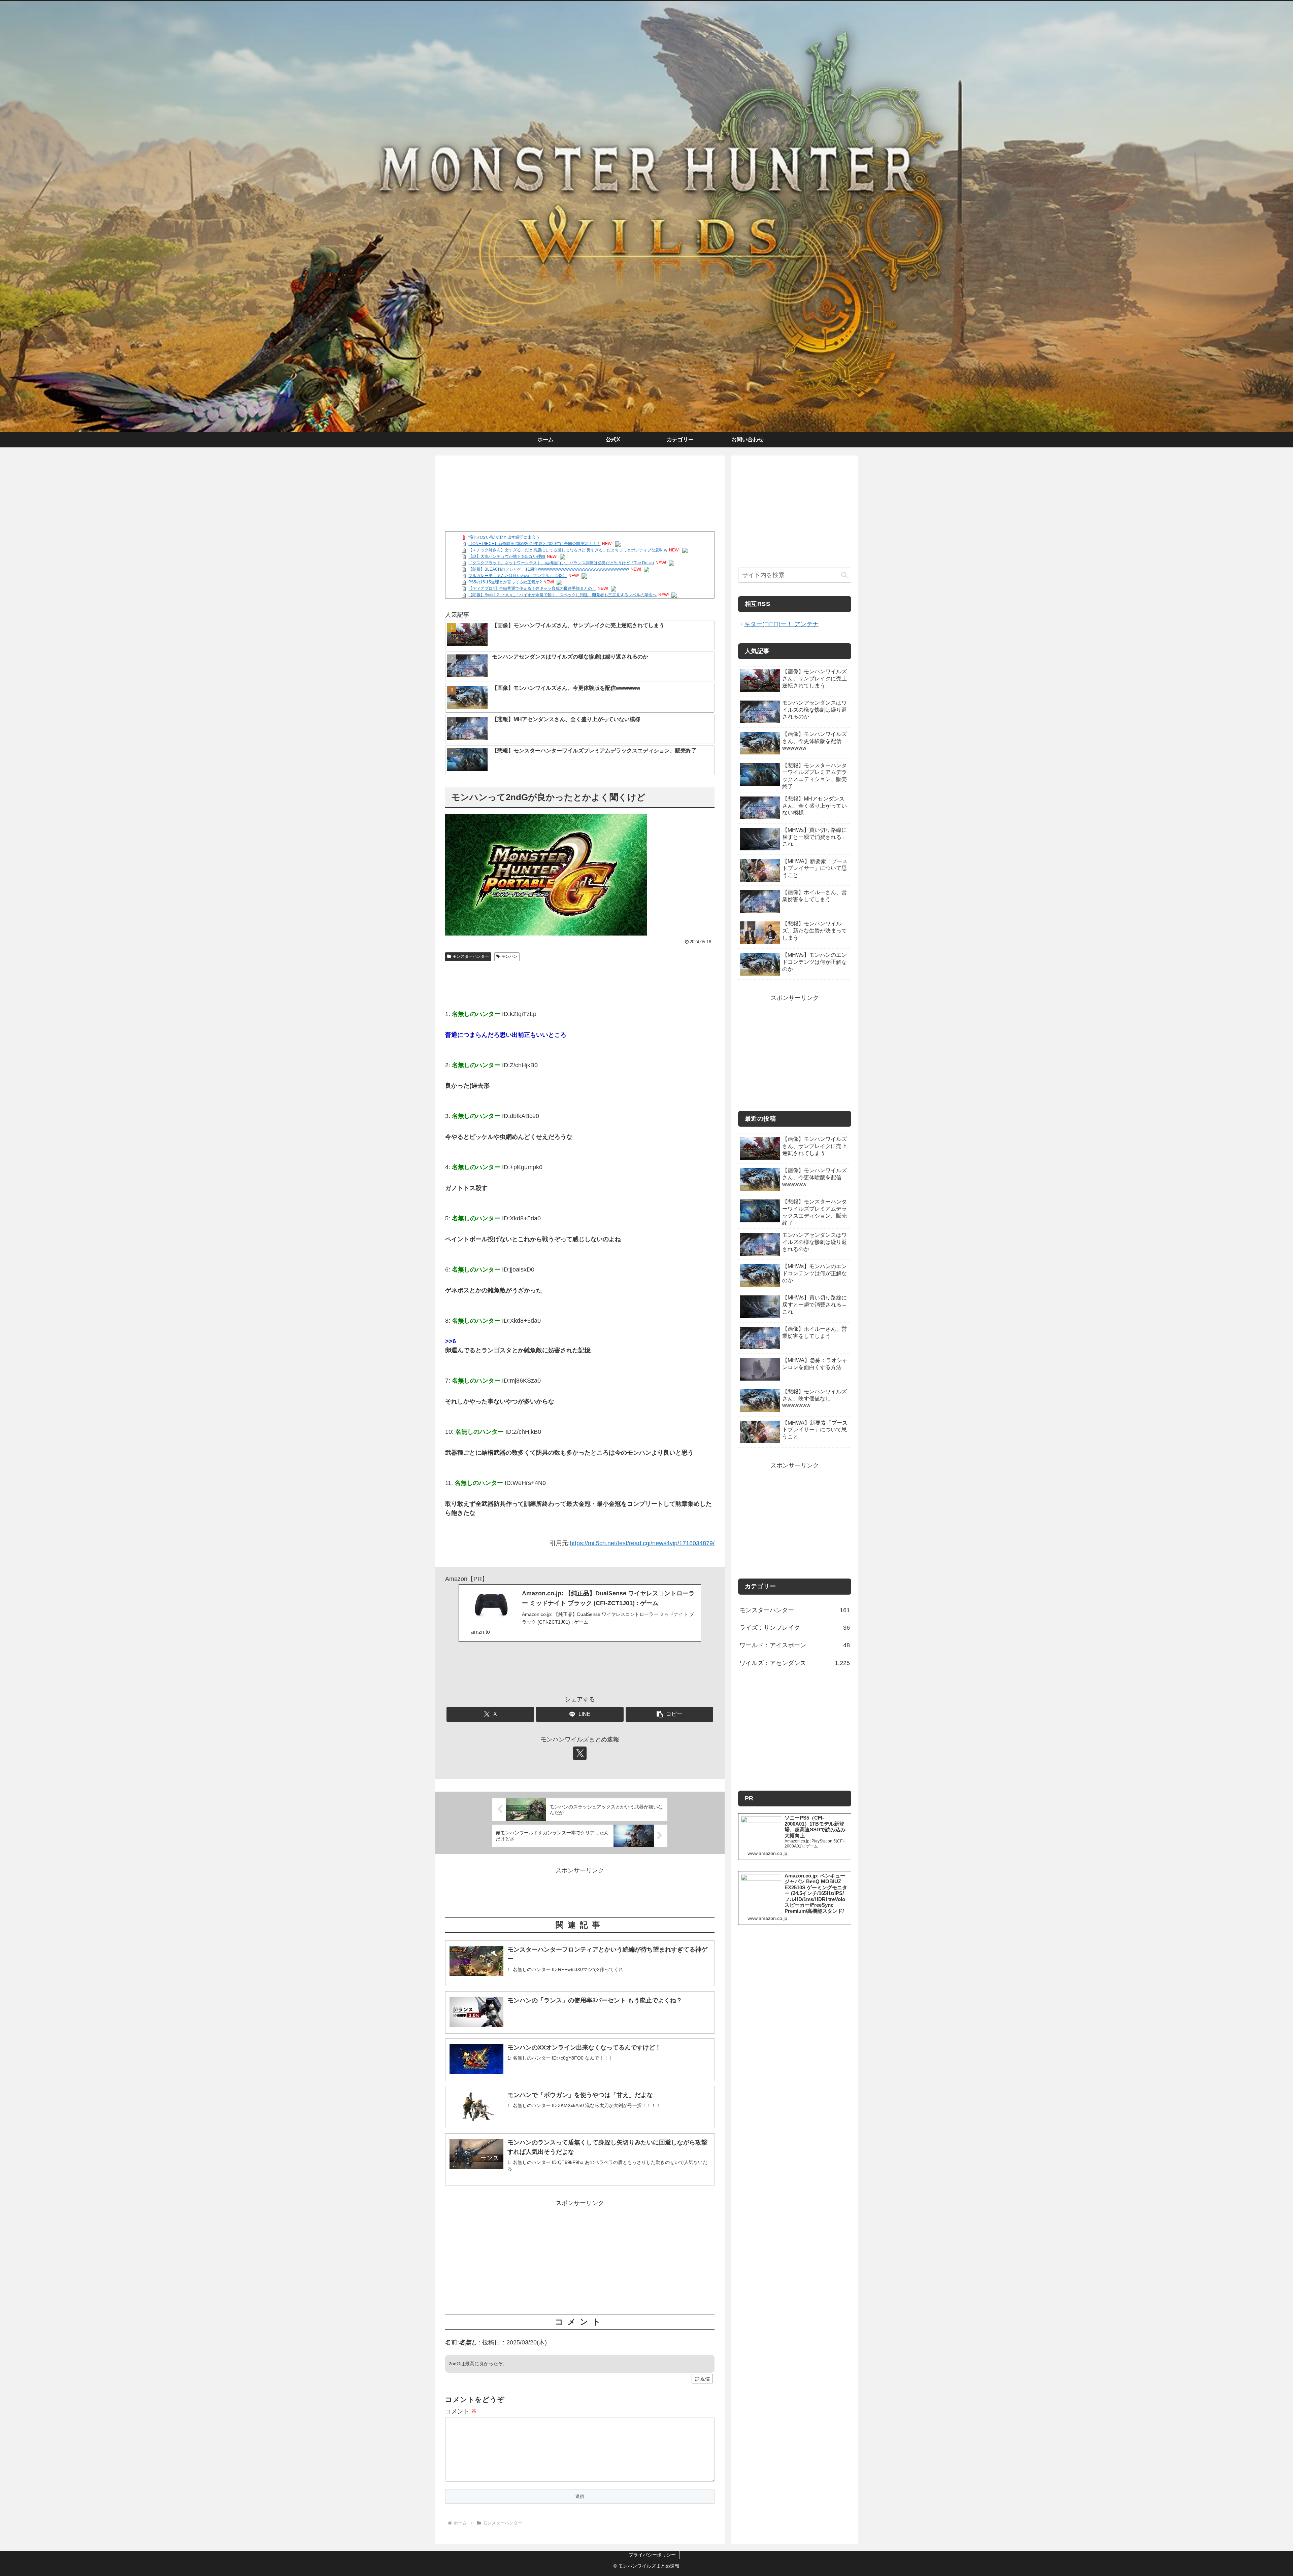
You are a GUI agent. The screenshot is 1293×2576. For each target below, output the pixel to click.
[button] (669, 1714)
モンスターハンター (471, 956)
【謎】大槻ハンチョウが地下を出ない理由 (507, 556)
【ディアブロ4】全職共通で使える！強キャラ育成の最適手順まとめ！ (532, 588)
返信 (705, 2379)
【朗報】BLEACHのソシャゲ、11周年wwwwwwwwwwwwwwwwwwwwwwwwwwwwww (549, 569)
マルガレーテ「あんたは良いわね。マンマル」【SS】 (518, 576)
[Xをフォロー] (580, 1753)
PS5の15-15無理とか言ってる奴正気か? (505, 582)
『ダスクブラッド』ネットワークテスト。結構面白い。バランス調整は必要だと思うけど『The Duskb (561, 563)
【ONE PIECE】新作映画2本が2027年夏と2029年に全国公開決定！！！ (534, 544)
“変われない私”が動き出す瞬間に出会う (504, 537)
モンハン (509, 956)
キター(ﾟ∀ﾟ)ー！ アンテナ (781, 624)
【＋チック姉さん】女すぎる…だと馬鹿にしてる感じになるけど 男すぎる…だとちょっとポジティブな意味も (568, 550)
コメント (461, 2411)
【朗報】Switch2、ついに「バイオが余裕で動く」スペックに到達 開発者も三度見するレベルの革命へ (562, 595)
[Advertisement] (580, 483)
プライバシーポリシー (652, 2555)
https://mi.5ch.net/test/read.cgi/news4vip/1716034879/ (642, 1543)
